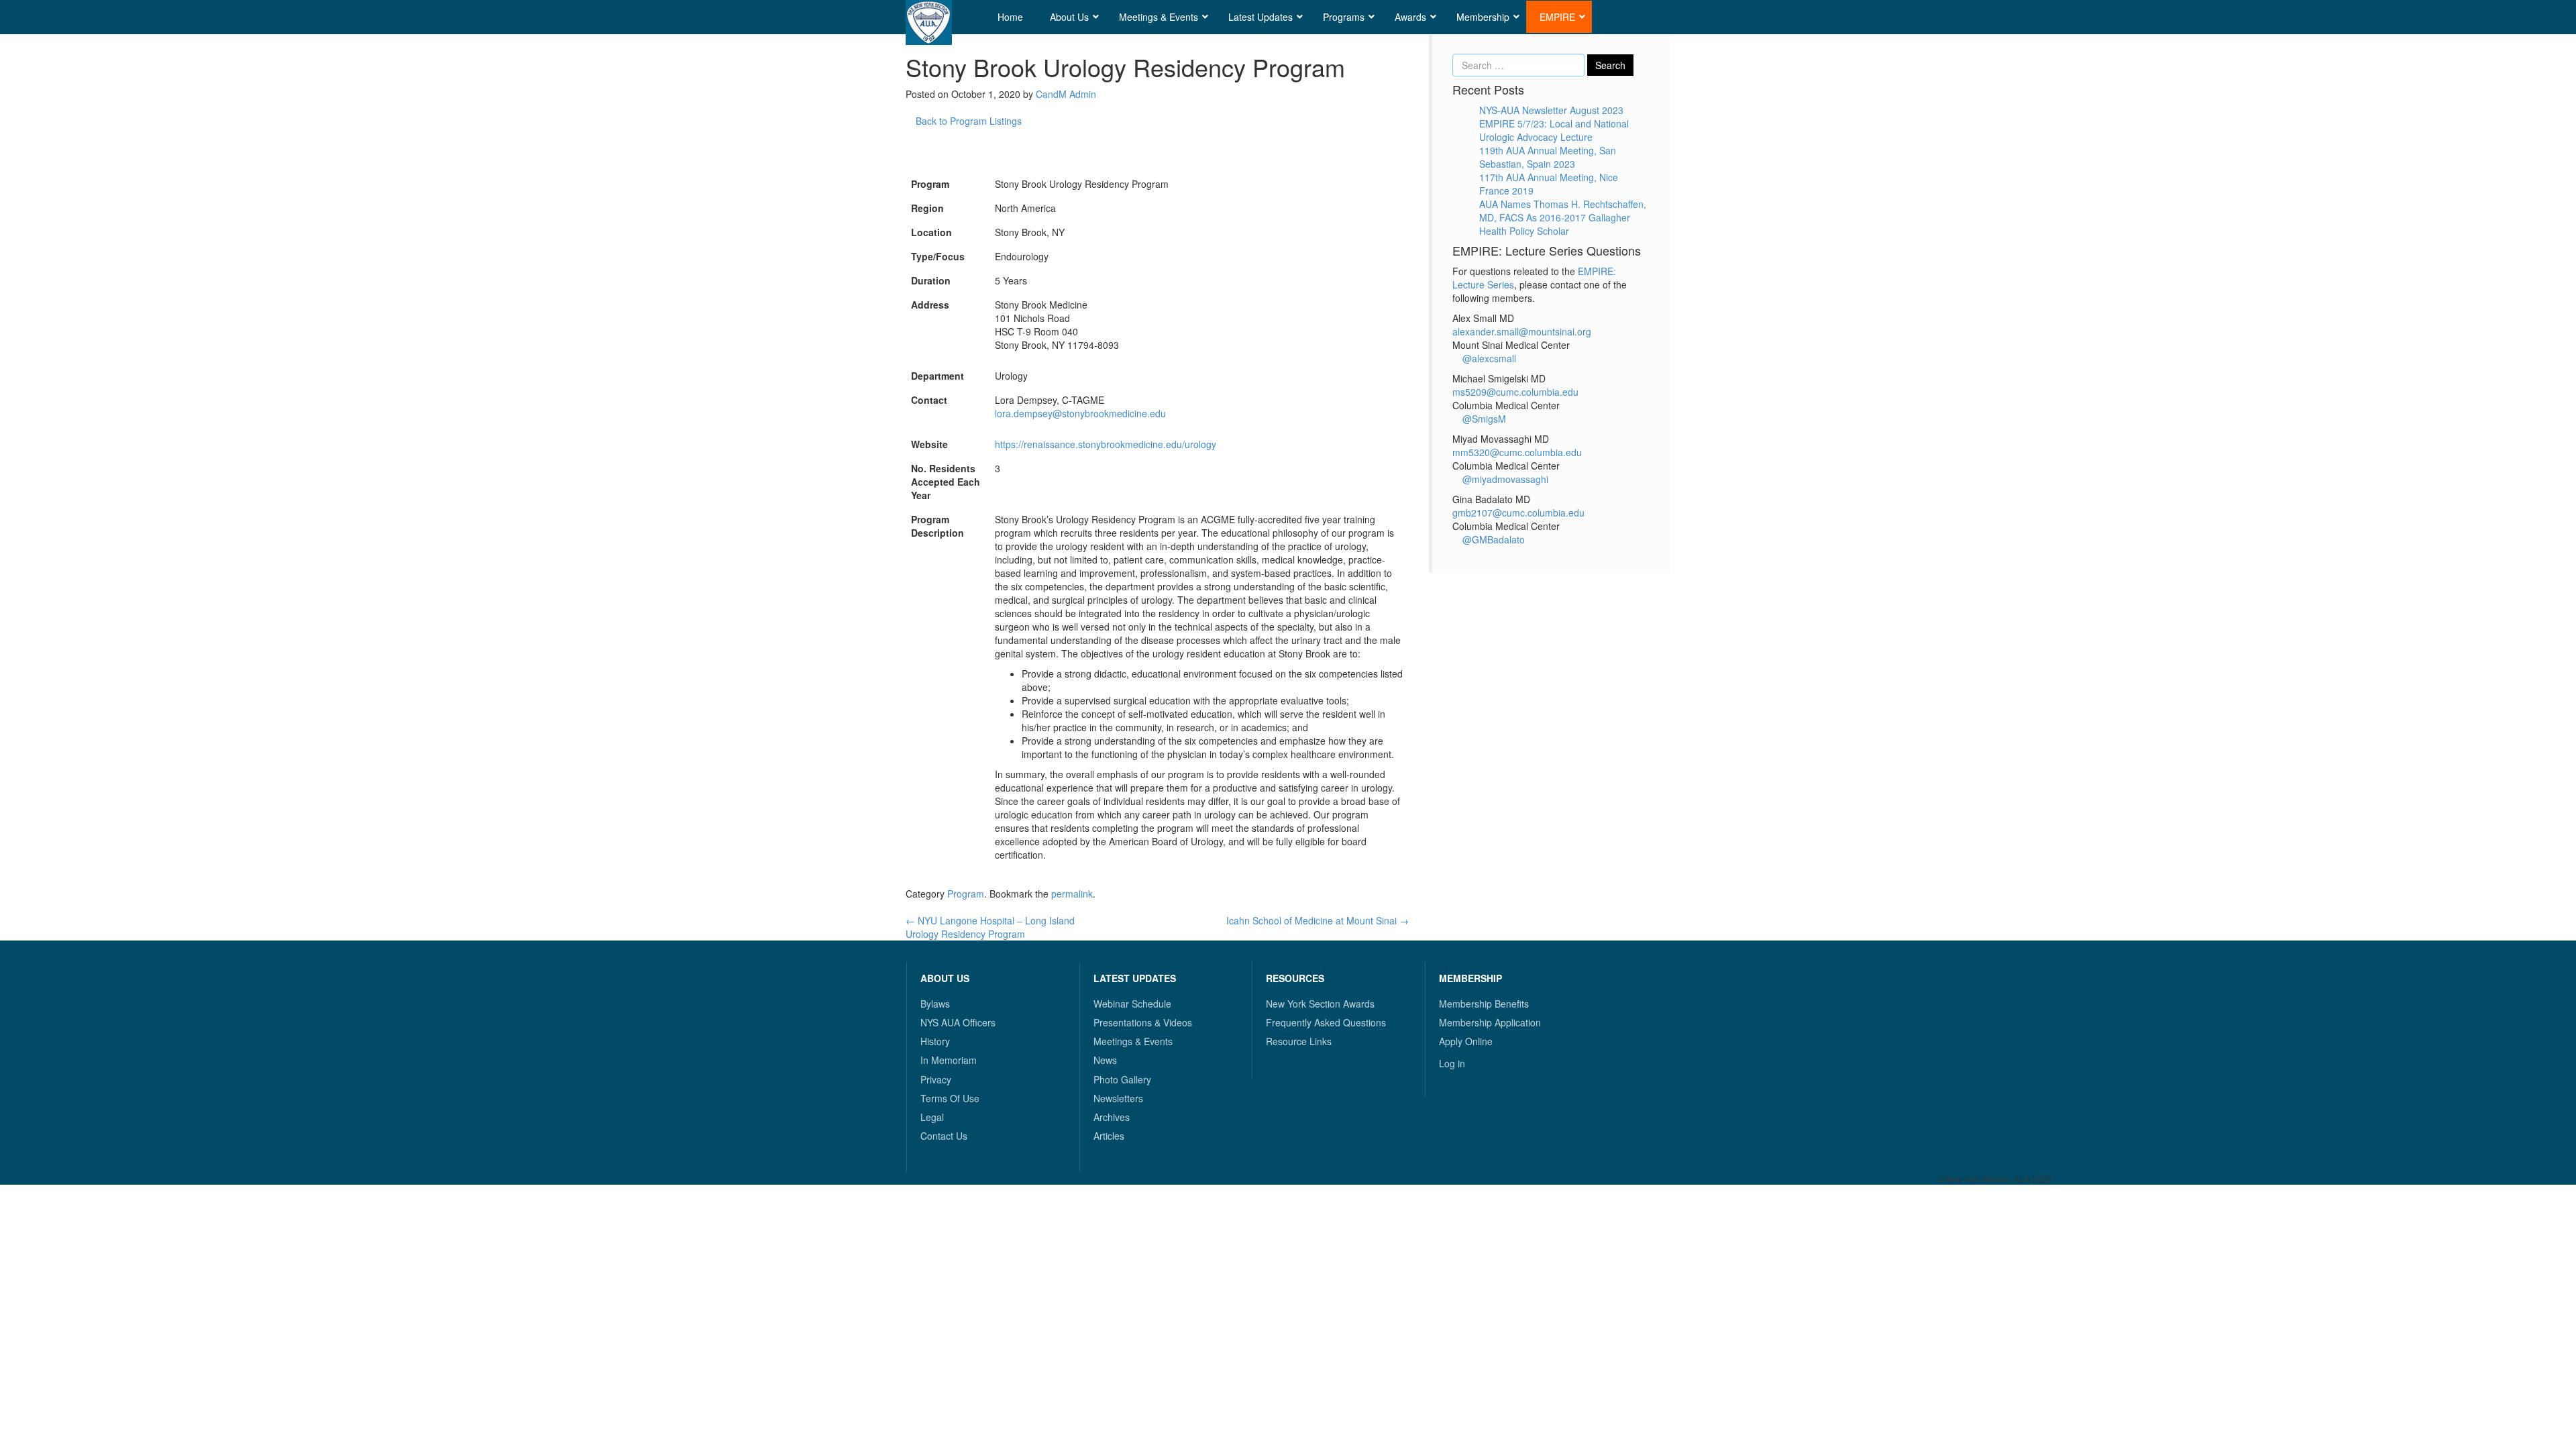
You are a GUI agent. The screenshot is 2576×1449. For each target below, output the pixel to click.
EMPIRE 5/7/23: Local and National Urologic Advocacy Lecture (1554, 130)
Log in (1452, 1063)
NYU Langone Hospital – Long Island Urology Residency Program (990, 927)
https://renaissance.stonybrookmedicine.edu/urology (1106, 444)
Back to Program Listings (967, 121)
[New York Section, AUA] (929, 22)
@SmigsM (1483, 419)
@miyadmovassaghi (1504, 479)
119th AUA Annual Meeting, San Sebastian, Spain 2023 (1548, 157)
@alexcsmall (1488, 358)
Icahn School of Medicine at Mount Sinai (1318, 920)
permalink (1072, 894)
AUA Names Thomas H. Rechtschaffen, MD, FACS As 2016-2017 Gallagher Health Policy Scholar (1563, 217)
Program (966, 894)
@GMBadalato (1492, 539)
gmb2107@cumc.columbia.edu (1518, 513)
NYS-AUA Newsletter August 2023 (1551, 110)
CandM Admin (1066, 94)
